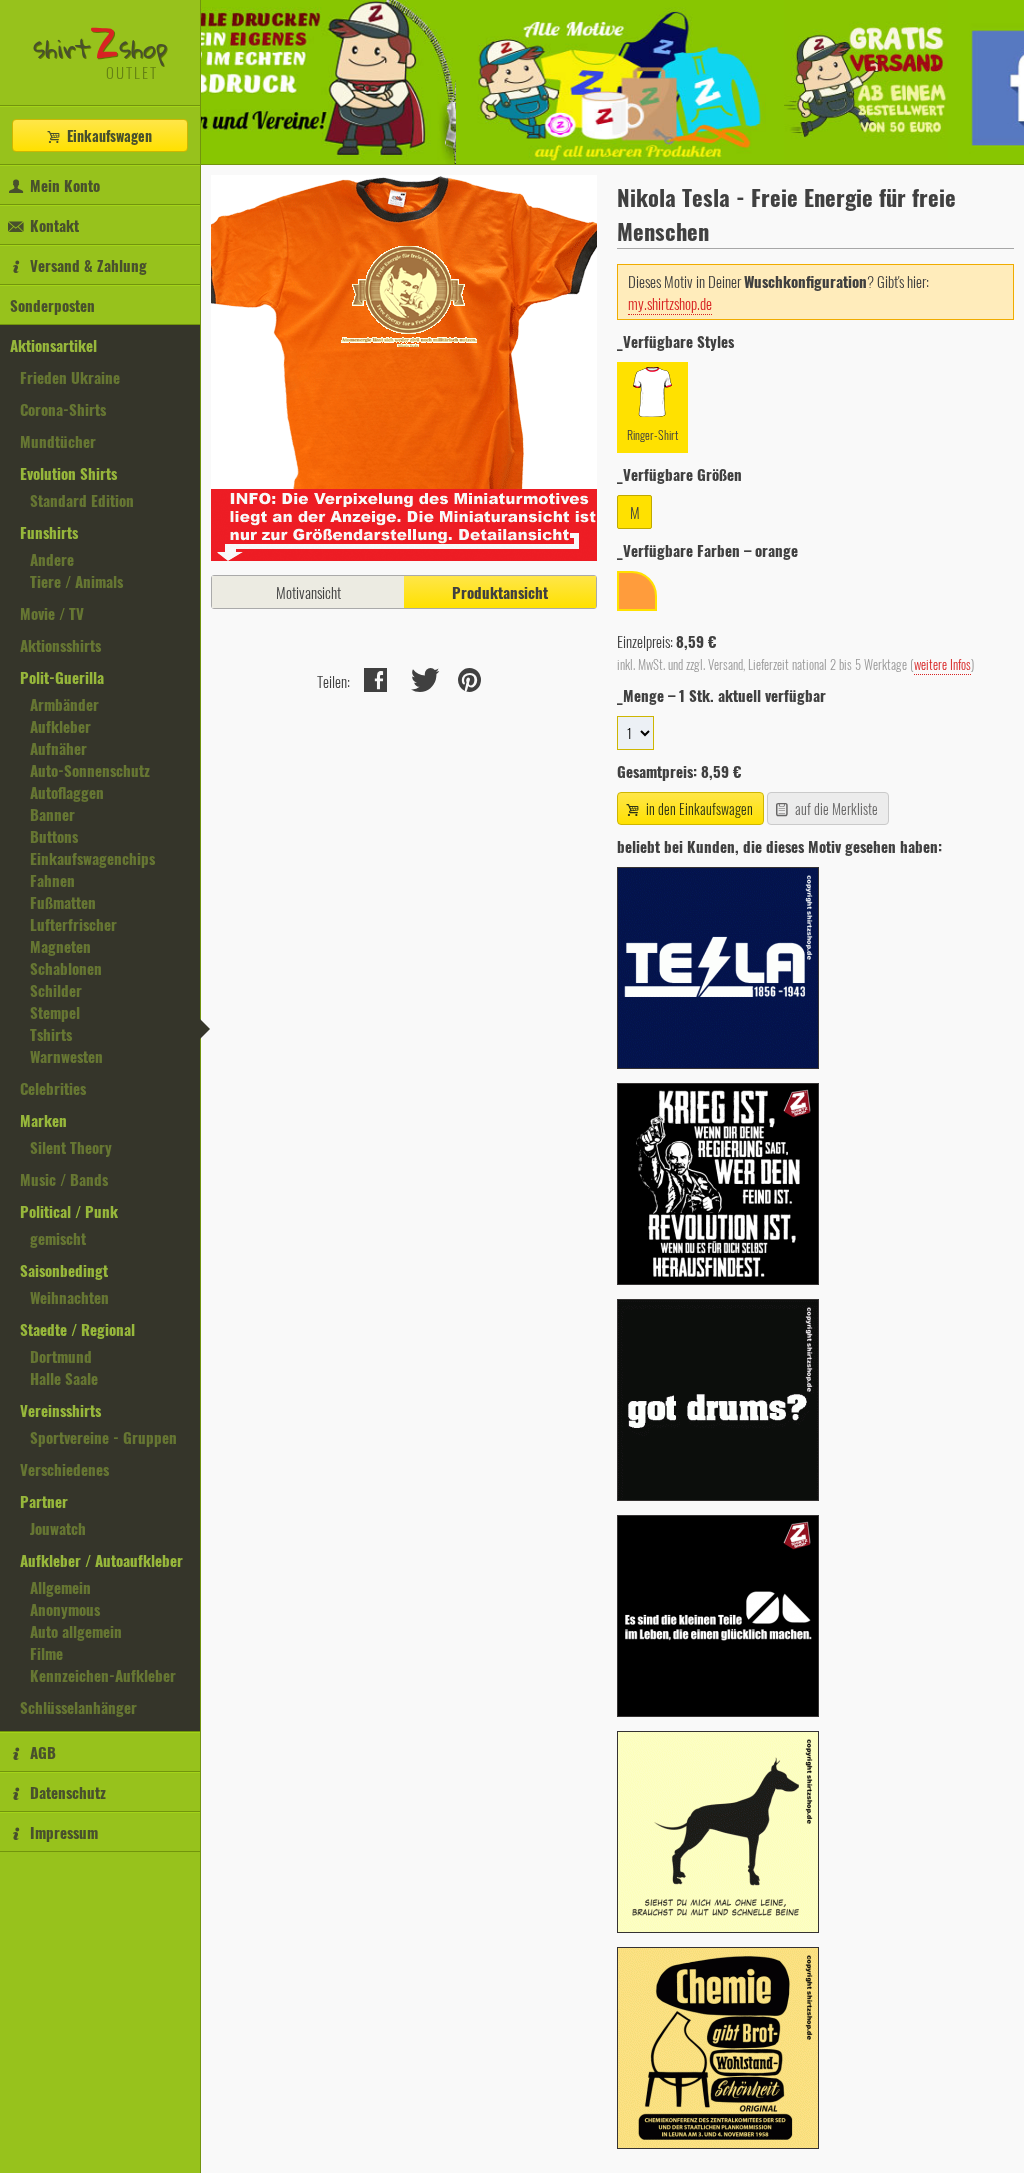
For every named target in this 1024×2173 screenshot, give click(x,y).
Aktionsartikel (53, 345)
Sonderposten (52, 305)
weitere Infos (942, 664)
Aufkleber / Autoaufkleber (101, 1560)
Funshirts (49, 532)
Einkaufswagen (107, 135)
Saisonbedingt (64, 1270)
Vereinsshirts (60, 1410)
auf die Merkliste (835, 808)
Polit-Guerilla (62, 677)
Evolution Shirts (68, 473)
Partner (44, 1501)
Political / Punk (69, 1211)
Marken (43, 1120)
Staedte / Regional (77, 1329)
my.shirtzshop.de (670, 303)
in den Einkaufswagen (698, 808)
